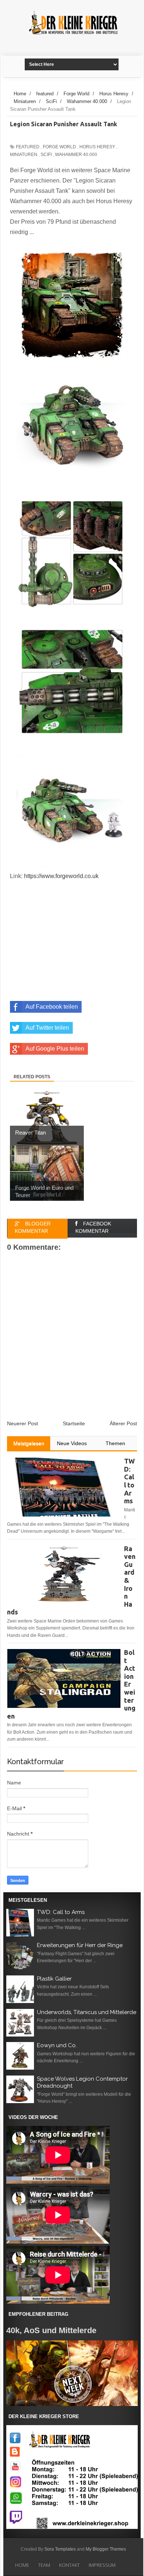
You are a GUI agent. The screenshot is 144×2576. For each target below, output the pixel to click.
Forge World (59, 147)
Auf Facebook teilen (52, 1007)
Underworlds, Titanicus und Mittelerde (87, 2012)
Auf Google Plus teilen (55, 1049)
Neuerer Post (23, 1423)
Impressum (102, 2565)
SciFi (46, 155)
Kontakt (69, 2565)
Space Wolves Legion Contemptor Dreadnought (82, 2083)
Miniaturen (24, 155)
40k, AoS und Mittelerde (51, 2330)
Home (22, 2565)
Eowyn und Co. (57, 2045)
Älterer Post (123, 1423)
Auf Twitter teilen (47, 1028)
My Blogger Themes (106, 2549)
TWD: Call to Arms (61, 1912)
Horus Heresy (97, 147)
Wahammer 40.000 (76, 155)
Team (44, 2565)
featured (28, 147)
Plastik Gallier (54, 1979)
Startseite (74, 1423)
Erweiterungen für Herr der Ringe (80, 1945)
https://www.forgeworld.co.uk (61, 876)
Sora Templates (60, 2549)
